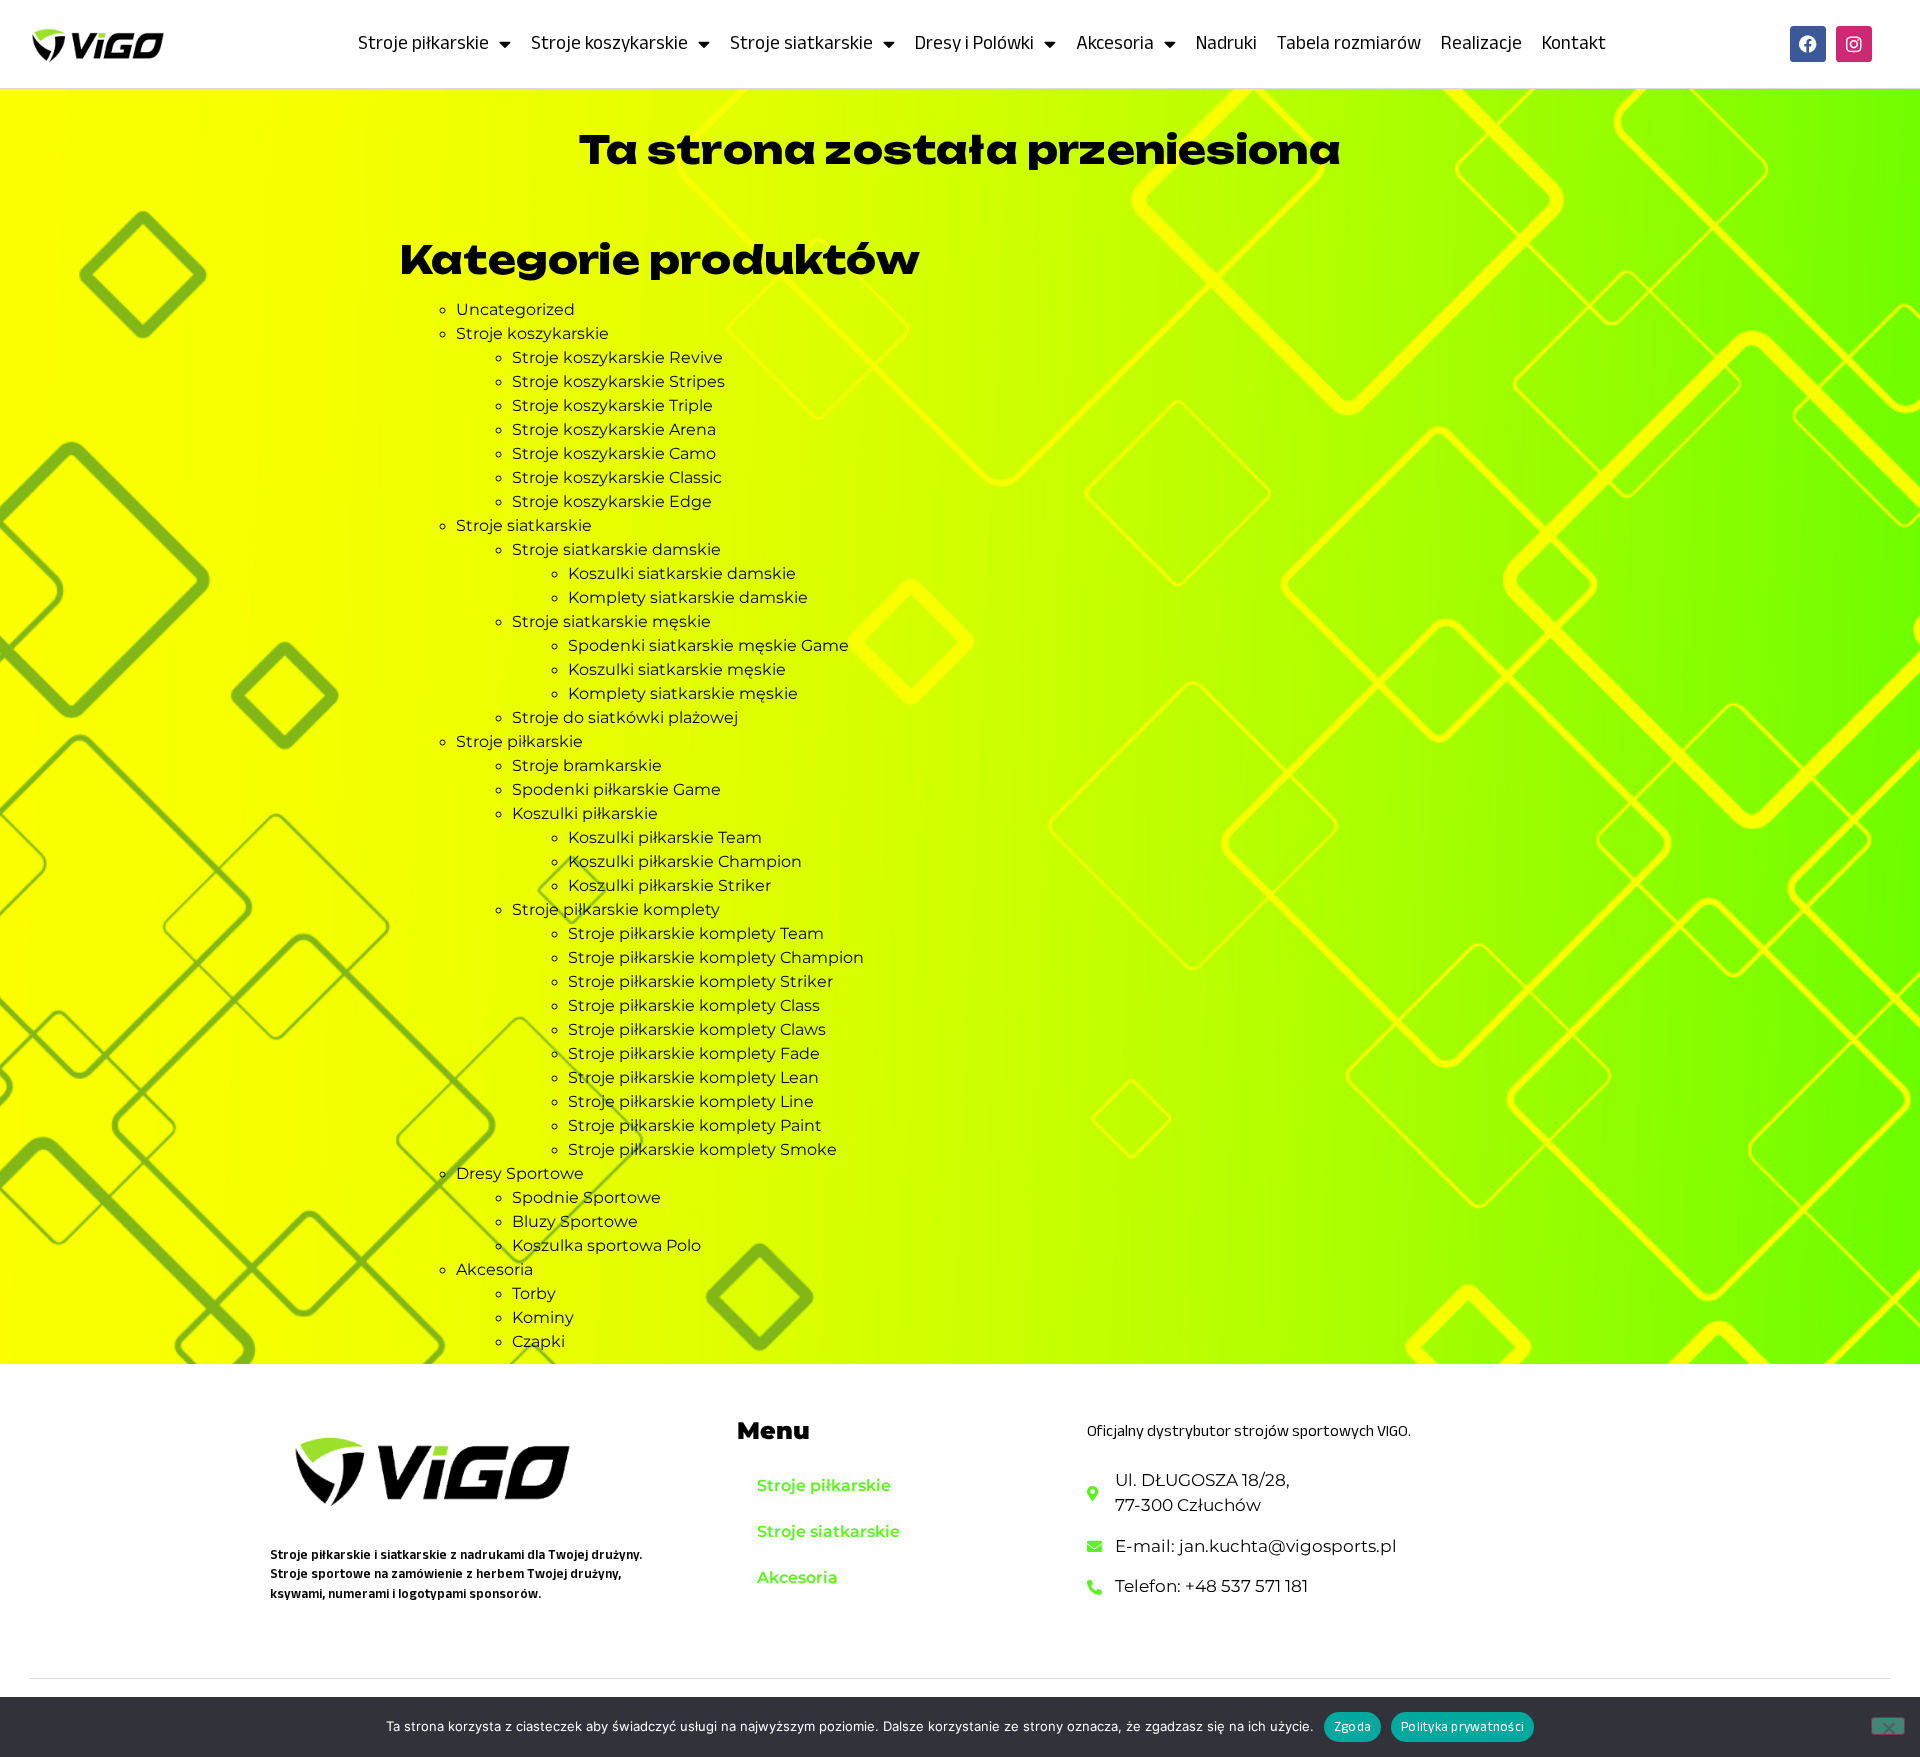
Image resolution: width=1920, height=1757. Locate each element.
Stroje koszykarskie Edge (612, 501)
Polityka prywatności (1462, 1726)
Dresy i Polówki (974, 42)
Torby (534, 1293)
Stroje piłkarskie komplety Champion (716, 957)
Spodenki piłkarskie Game (616, 789)
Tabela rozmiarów (1349, 42)
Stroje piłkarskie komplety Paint (695, 1125)
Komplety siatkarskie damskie (688, 597)
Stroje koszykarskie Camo (614, 453)
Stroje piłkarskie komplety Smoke (702, 1149)
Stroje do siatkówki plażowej (625, 717)
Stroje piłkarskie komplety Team (696, 933)
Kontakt (1574, 42)
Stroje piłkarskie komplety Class (694, 1005)
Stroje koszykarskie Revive (617, 357)
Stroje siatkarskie (801, 42)
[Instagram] (1854, 44)
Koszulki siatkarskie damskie (682, 573)
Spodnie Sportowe (586, 1197)
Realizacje (1481, 42)
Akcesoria (1115, 42)
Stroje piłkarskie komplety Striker (700, 981)
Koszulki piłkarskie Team (665, 837)
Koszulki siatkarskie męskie (677, 669)
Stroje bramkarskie (587, 765)
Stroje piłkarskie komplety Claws (697, 1029)
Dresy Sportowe (520, 1173)
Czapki (538, 1341)
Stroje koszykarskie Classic (617, 477)
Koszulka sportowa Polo (606, 1245)
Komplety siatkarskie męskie (683, 693)
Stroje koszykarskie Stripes (618, 381)
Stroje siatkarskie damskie (616, 549)
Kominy (543, 1317)
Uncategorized (515, 309)
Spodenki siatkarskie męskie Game (708, 645)
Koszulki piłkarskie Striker (669, 885)
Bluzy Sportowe (575, 1221)
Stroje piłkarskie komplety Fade (694, 1053)
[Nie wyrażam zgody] (1888, 1726)
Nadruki (1226, 42)
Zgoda (1352, 1726)
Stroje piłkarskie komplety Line (691, 1101)
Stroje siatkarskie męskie (611, 621)
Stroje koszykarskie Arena (614, 429)
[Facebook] (1808, 44)
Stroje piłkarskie (423, 42)
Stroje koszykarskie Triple (612, 405)
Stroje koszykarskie (609, 42)
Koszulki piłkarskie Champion (685, 861)
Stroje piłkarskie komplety (616, 909)
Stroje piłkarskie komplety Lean (693, 1077)
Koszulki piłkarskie (585, 813)
